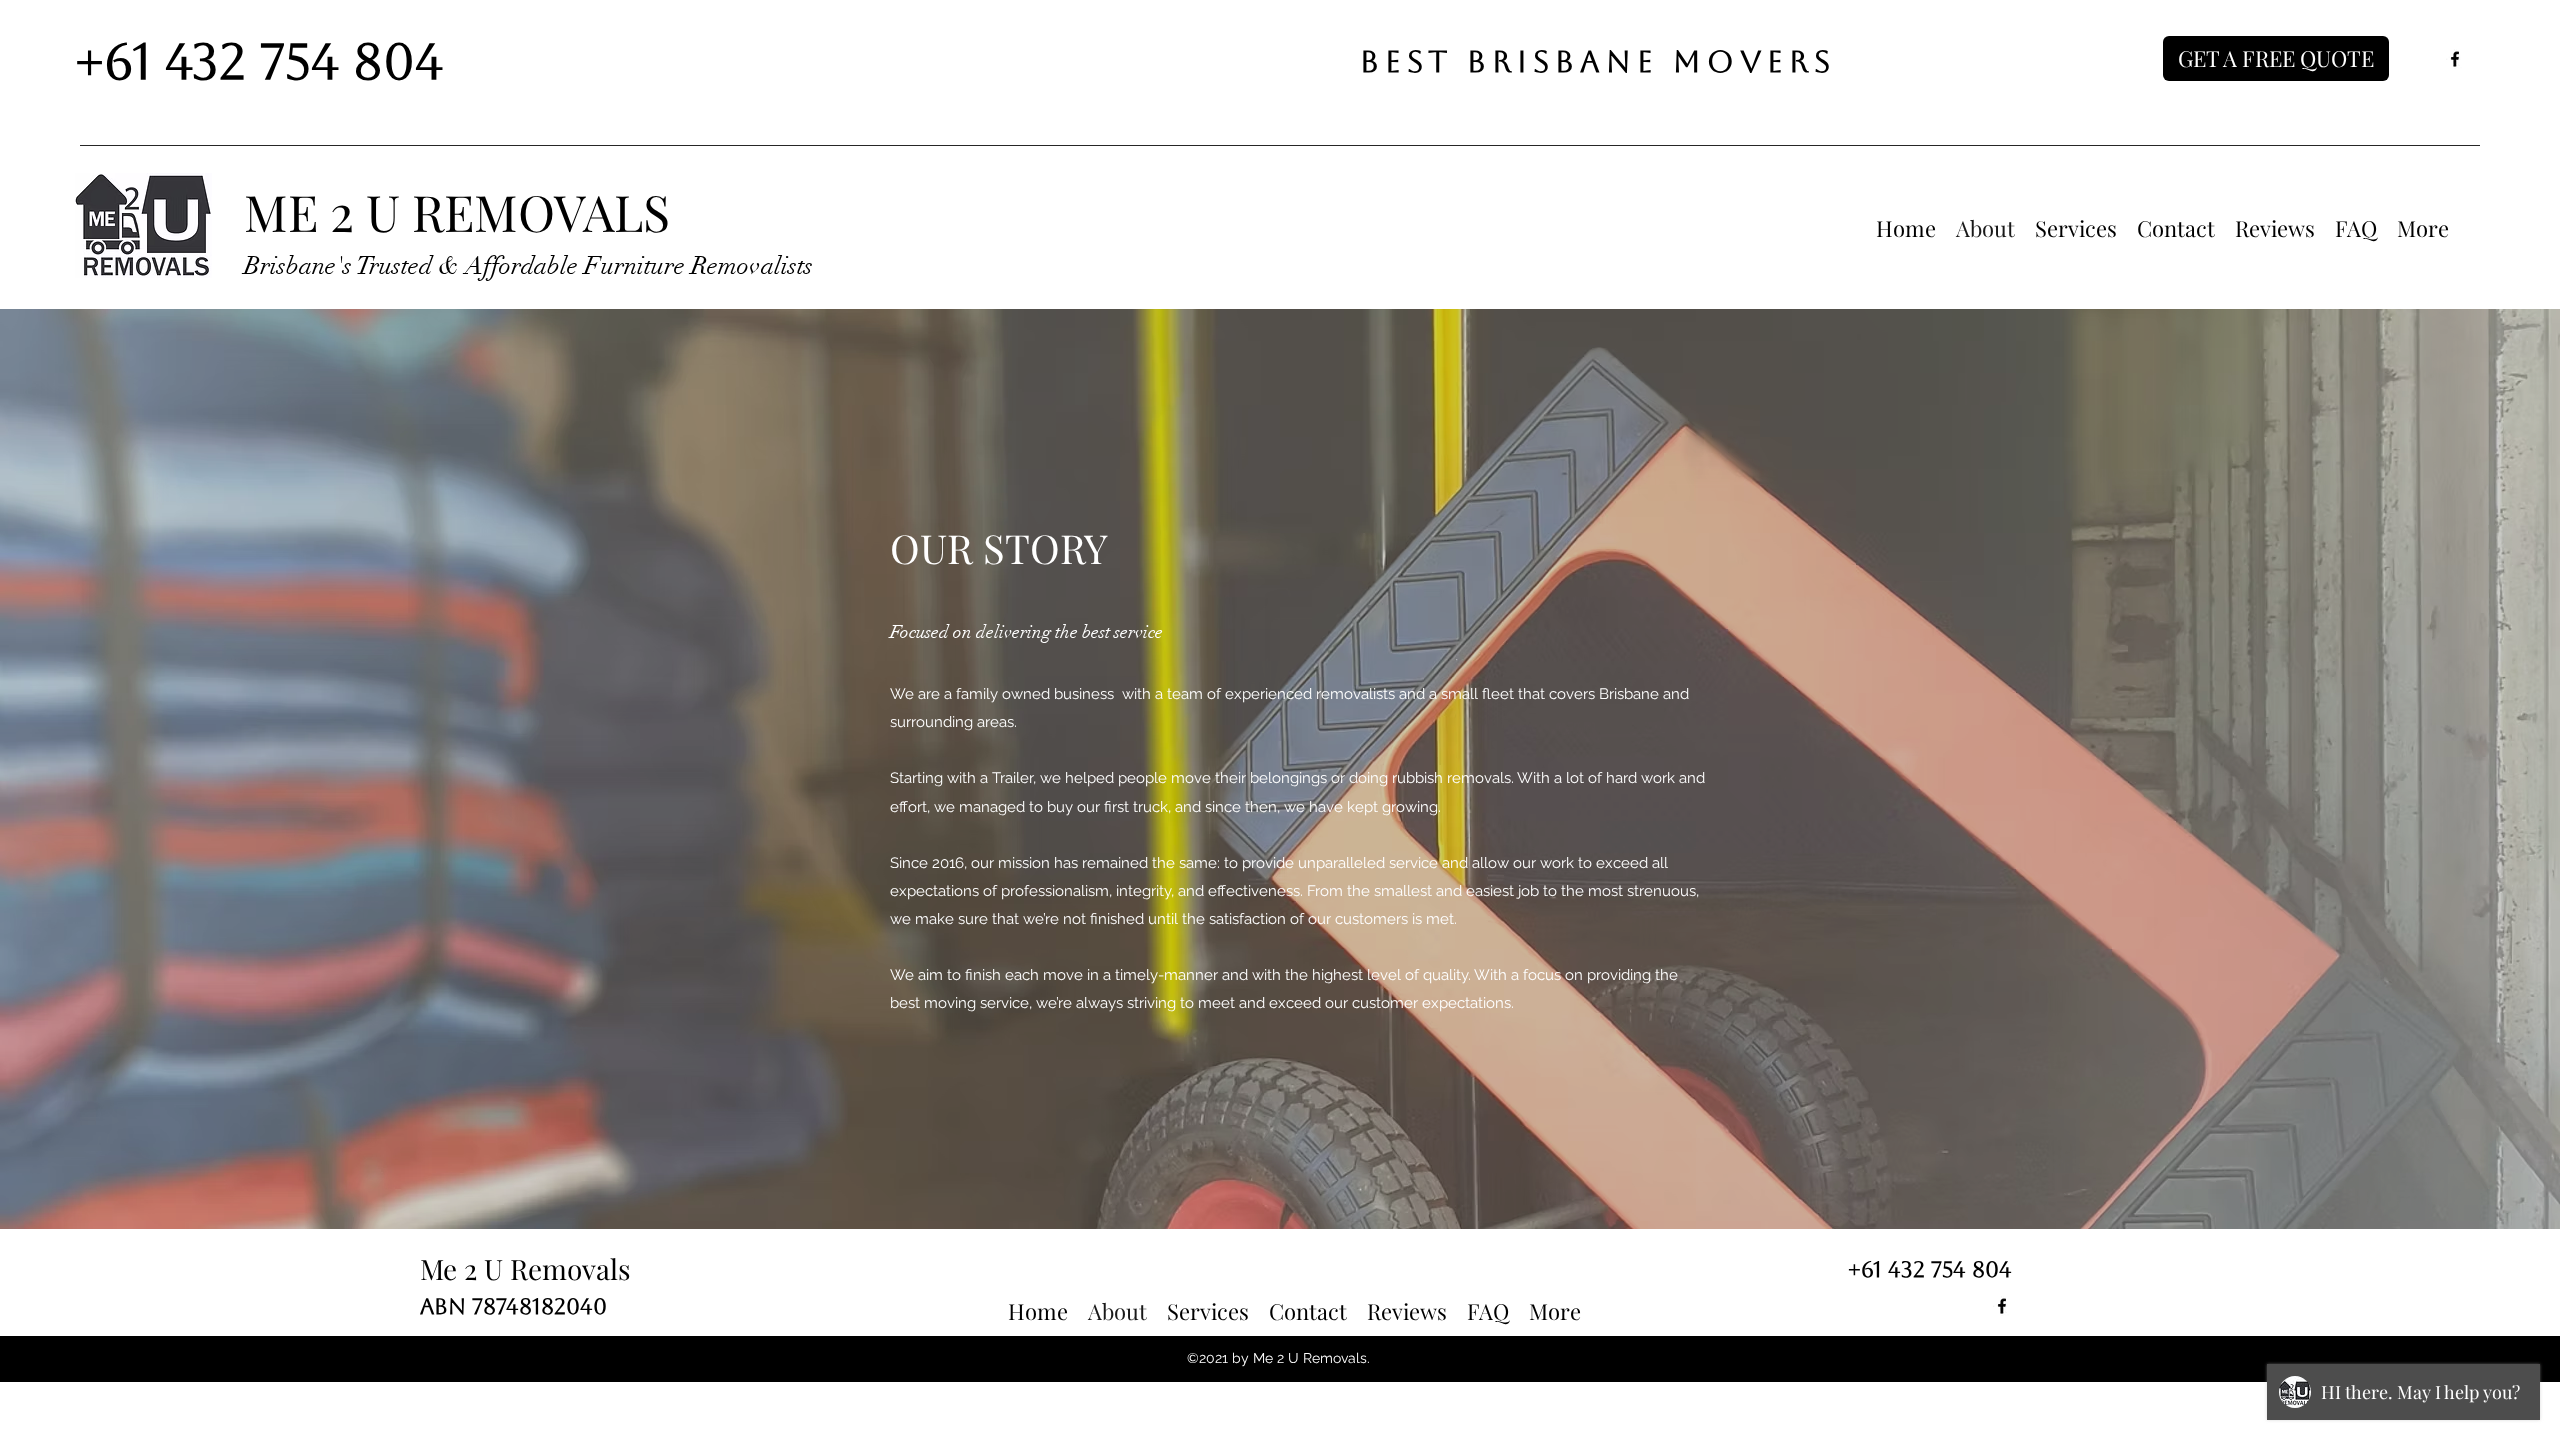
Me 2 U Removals (525, 1268)
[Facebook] (2455, 59)
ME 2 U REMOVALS (457, 211)
